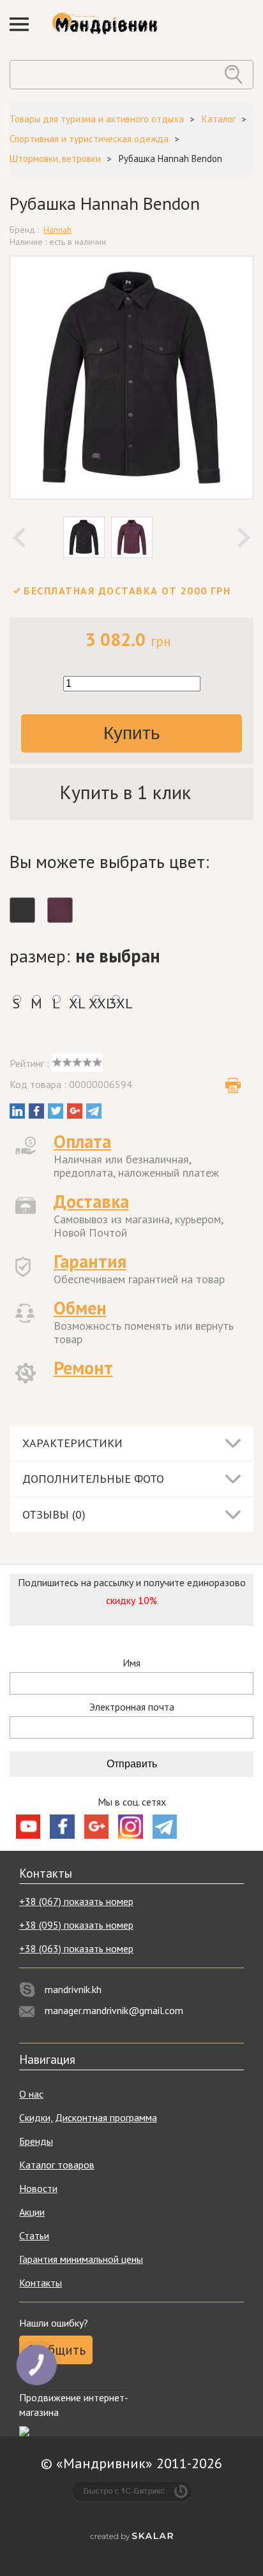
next (244, 538)
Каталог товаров (57, 2165)
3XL (115, 1003)
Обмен (80, 1308)
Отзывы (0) (54, 1514)
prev (19, 538)
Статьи (34, 2235)
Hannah (57, 230)
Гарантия (90, 1261)
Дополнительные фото (93, 1479)
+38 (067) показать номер (76, 1901)
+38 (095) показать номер (76, 1925)
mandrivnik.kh (73, 1989)
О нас (31, 2094)
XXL (95, 1003)
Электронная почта (132, 1707)
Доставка (91, 1201)
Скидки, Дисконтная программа (88, 2117)
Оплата (82, 1141)
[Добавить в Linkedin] (17, 1111)
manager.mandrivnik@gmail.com (114, 2010)
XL (76, 1003)
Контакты (41, 2283)
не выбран (118, 956)
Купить (132, 733)
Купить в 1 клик (125, 792)
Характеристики (72, 1443)
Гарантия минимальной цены (81, 2259)
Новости (38, 2188)
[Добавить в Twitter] (56, 1111)
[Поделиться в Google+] (75, 1111)
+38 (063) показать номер (76, 1948)
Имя (131, 1663)
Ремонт (83, 1368)
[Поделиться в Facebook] (36, 1111)
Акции (32, 2212)
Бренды (36, 2141)
